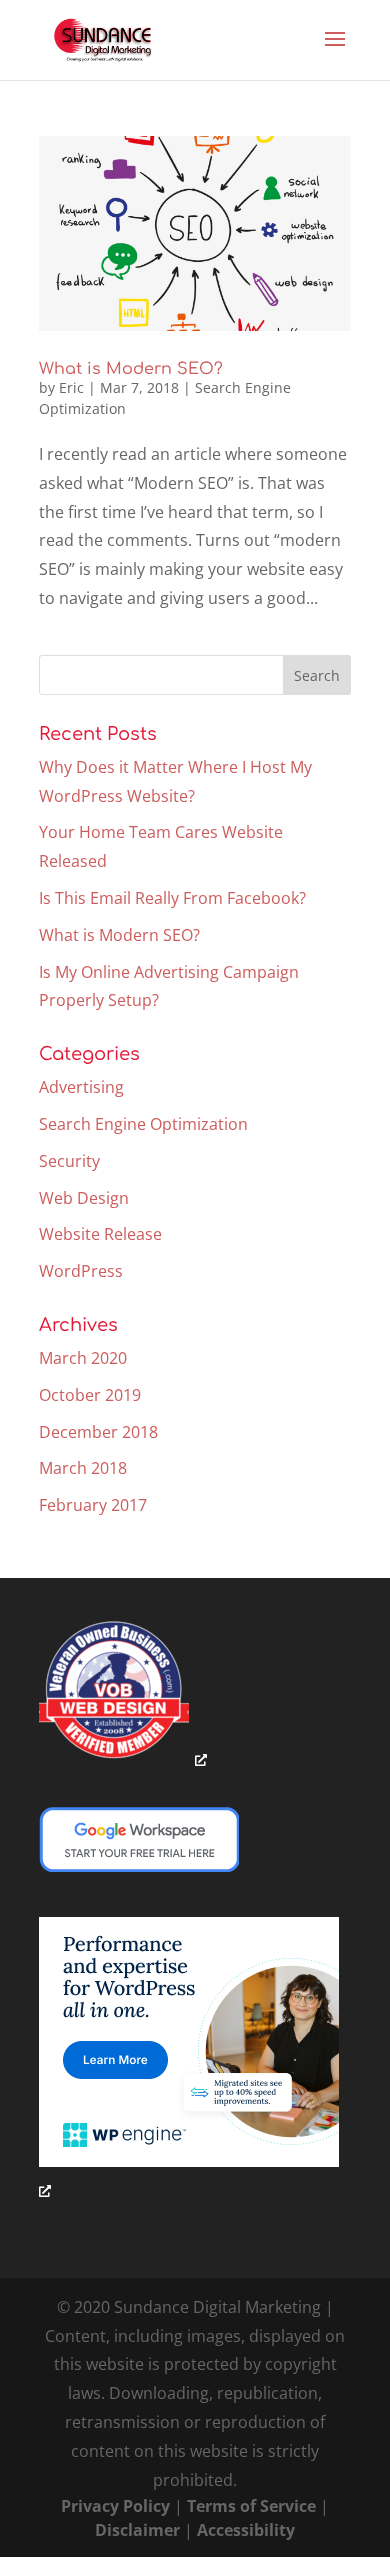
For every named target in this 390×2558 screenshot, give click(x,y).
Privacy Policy (115, 2506)
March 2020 (83, 1358)
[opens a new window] (123, 1759)
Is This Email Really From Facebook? (172, 898)
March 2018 (83, 1468)
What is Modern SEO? (131, 369)
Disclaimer (137, 2530)
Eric (71, 387)
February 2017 (93, 1505)
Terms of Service (251, 2506)
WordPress (81, 1271)
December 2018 (98, 1432)
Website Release (100, 1234)
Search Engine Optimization (143, 1124)
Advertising (81, 1087)
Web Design (84, 1198)
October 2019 (90, 1395)
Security (69, 1161)
